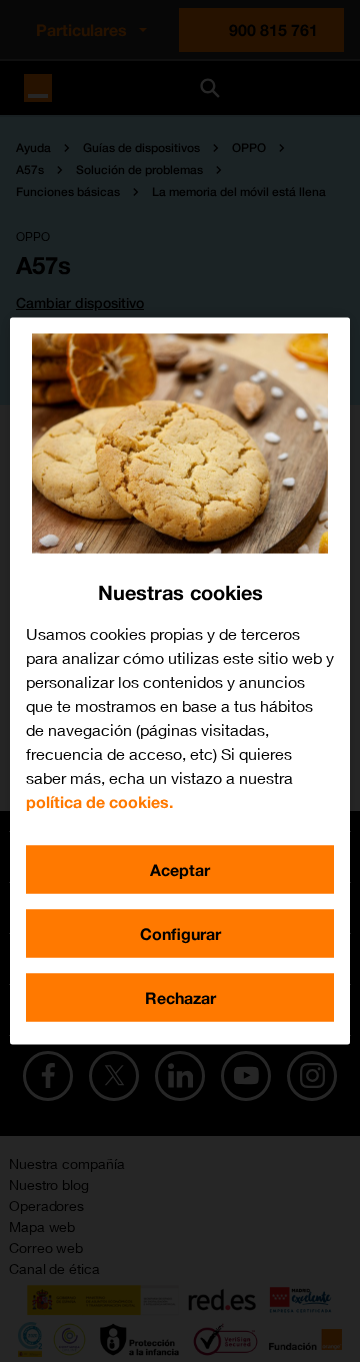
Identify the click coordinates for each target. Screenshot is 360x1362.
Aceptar (180, 869)
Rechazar (180, 997)
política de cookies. (99, 801)
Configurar (180, 933)
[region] (180, 681)
